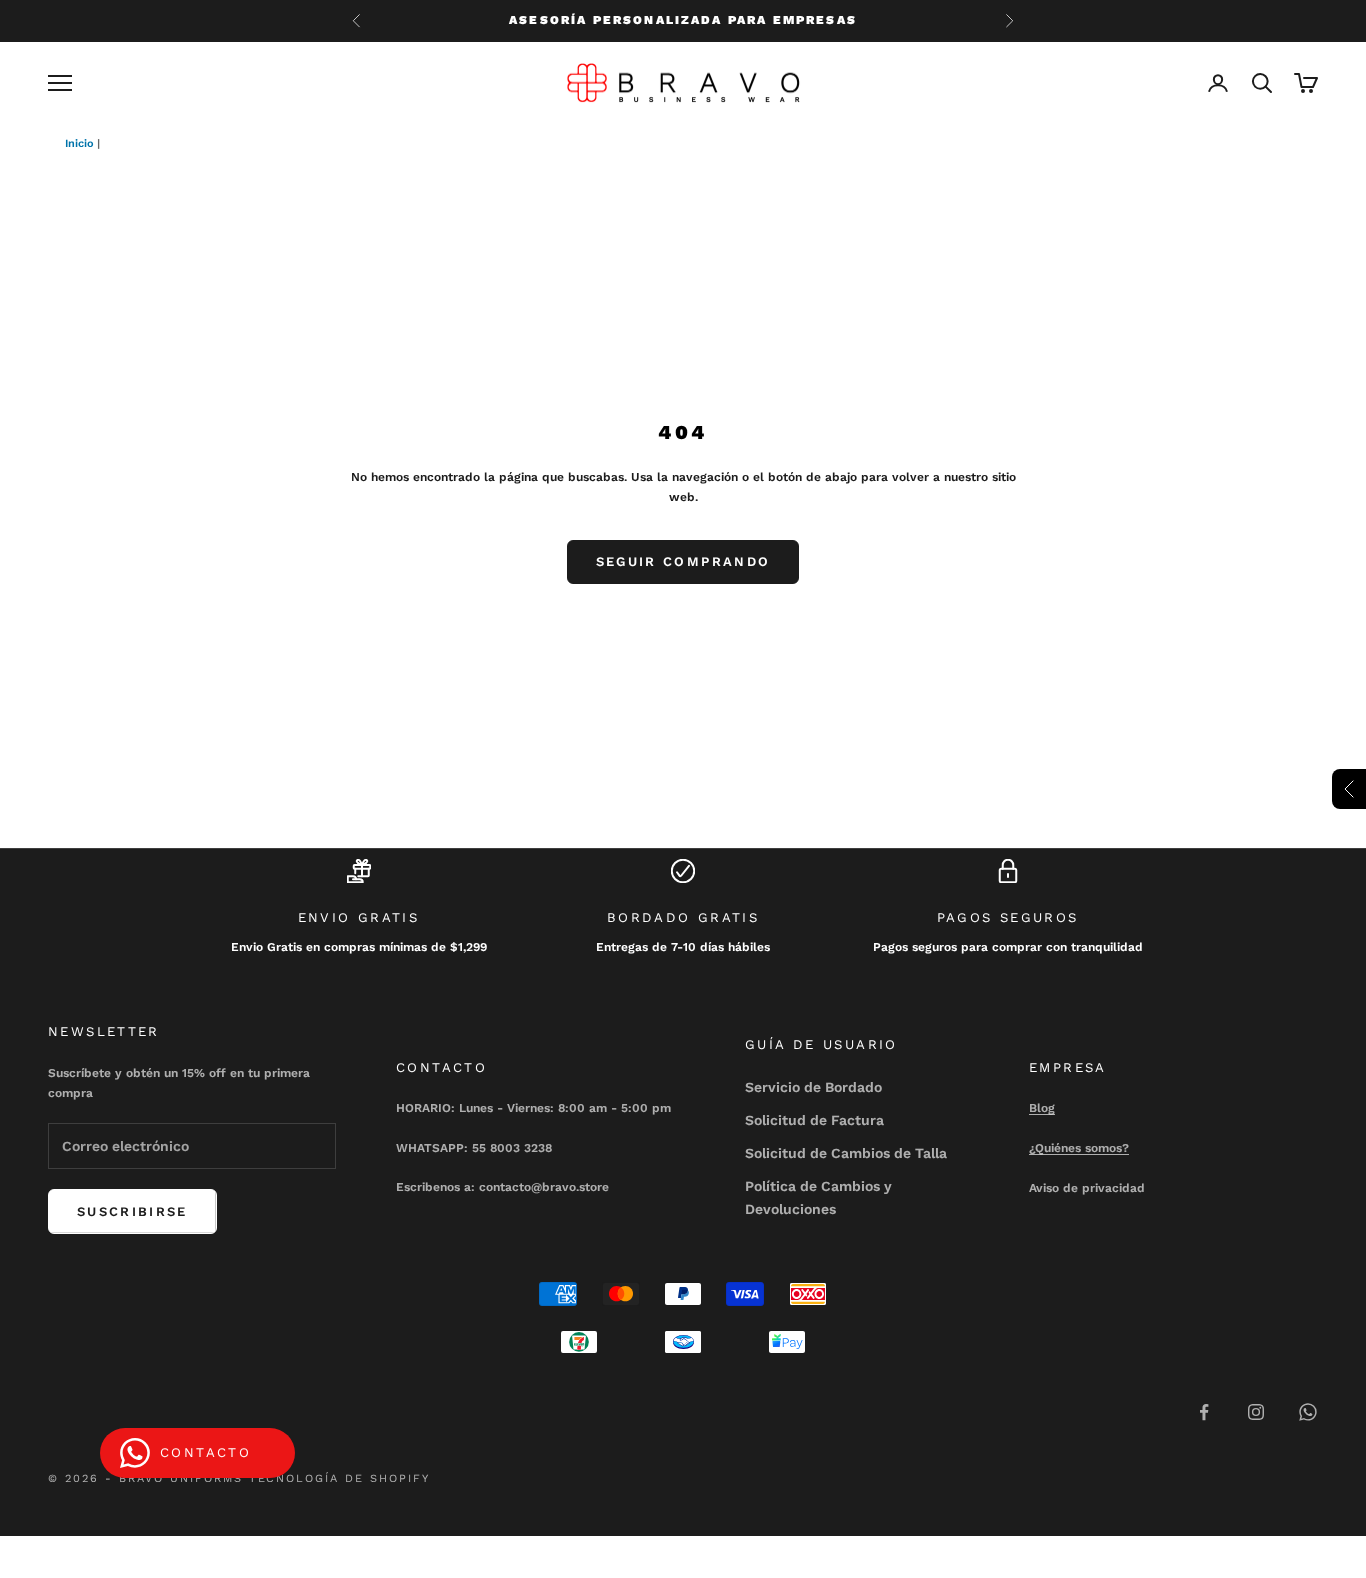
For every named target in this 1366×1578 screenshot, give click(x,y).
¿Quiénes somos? (1079, 1148)
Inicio (79, 143)
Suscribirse (132, 1211)
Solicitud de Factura (814, 1120)
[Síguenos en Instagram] (1256, 1412)
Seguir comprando (683, 561)
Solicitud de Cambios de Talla (846, 1153)
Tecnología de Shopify (340, 1478)
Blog (1042, 1108)
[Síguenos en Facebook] (1204, 1412)
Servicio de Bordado (813, 1087)
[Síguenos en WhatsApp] (1308, 1412)
